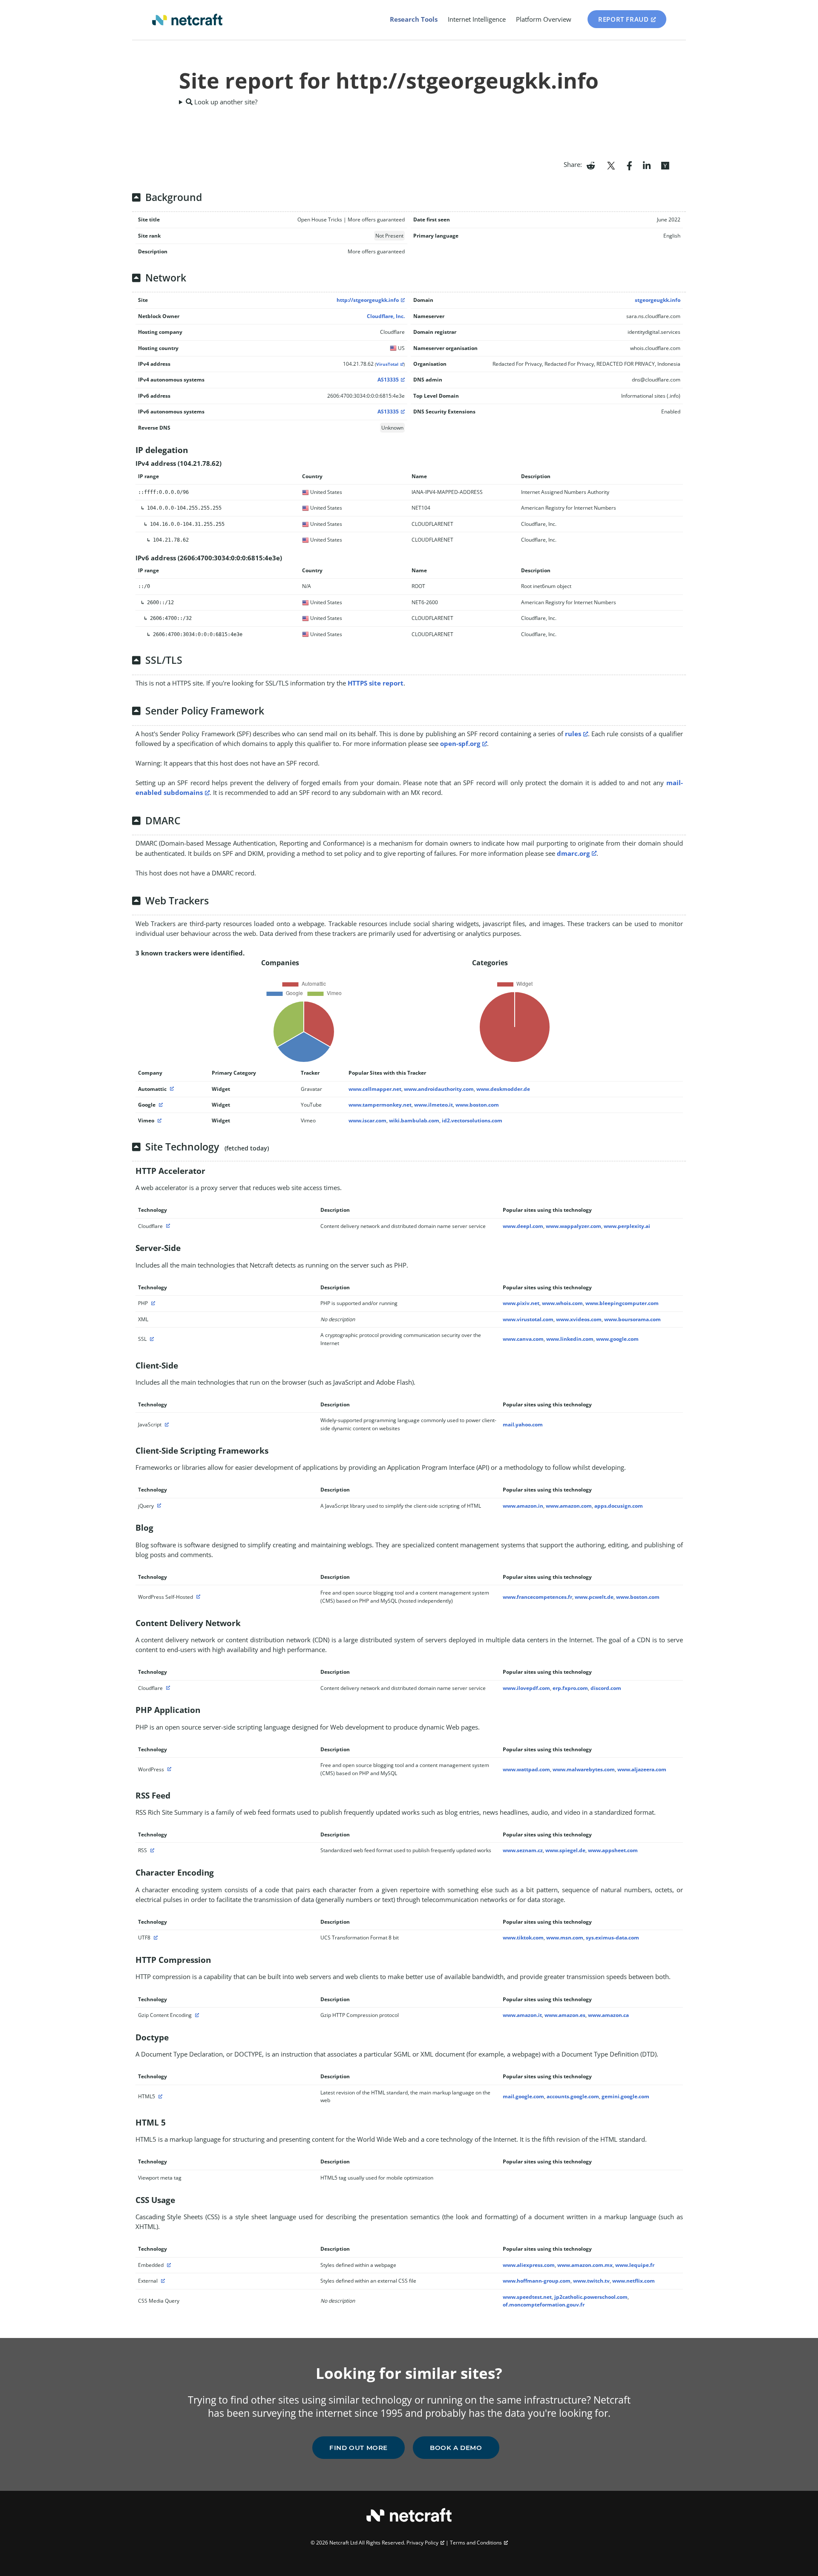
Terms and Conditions (476, 2543)
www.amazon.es (565, 2015)
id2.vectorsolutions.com (472, 1120)
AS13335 (388, 380)
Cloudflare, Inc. (386, 316)
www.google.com (617, 1339)
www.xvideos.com (579, 1319)
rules (573, 734)
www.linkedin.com (570, 1339)
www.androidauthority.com (439, 1089)
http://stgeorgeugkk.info (368, 300)
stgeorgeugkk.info (658, 300)
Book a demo (456, 2448)
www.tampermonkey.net (380, 1105)
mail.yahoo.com (523, 1424)
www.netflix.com (634, 2281)
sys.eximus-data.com (612, 1938)
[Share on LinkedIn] (647, 165)
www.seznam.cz (523, 1850)
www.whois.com (562, 1303)
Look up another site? (225, 102)
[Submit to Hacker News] (665, 165)
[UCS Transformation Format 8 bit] (155, 1938)
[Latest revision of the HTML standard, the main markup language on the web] (159, 2096)
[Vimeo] (158, 1120)
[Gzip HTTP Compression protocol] (196, 2015)
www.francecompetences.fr (537, 1597)
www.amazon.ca (608, 2015)
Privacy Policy (422, 2543)
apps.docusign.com (619, 1506)
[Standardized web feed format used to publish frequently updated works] (151, 1850)
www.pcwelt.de (594, 1597)
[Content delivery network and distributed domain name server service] (167, 1226)
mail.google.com (523, 2096)
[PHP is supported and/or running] (152, 1303)
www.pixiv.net (521, 1303)
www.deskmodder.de (503, 1089)
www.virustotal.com (528, 1319)
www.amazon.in (523, 1506)
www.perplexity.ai (627, 1226)
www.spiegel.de (565, 1850)
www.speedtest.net (527, 2297)
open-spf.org (460, 743)
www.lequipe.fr (635, 2265)
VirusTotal (387, 364)
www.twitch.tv (591, 2281)
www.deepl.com (523, 1226)
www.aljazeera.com (642, 1769)
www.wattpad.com (526, 1769)
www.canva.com (523, 1339)
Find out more (359, 2448)
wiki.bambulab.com (414, 1120)
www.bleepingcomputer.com (622, 1303)
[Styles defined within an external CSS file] (162, 2281)
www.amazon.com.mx (585, 2265)
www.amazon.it (522, 2015)
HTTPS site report (376, 683)
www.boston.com (477, 1105)
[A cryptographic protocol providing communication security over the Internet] (151, 1339)
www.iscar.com (367, 1120)
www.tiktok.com (523, 1938)
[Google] (160, 1105)
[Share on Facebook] (629, 165)
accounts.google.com (573, 2096)
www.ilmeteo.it (433, 1105)
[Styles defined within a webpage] (168, 2265)
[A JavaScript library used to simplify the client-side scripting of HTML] (158, 1506)
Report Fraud (623, 19)
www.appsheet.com (613, 1850)
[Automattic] (171, 1089)
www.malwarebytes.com (584, 1769)
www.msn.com (565, 1938)
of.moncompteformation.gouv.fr (544, 2305)
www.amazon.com (569, 1506)
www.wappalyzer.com (573, 1226)
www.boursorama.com (632, 1319)
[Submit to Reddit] (591, 165)
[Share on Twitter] (611, 165)
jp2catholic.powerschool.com (591, 2297)
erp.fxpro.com (570, 1688)
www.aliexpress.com (529, 2265)
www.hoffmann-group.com (537, 2281)
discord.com (606, 1688)
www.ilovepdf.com (526, 1688)
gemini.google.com (625, 2096)
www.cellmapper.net (375, 1089)
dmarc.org (573, 853)
